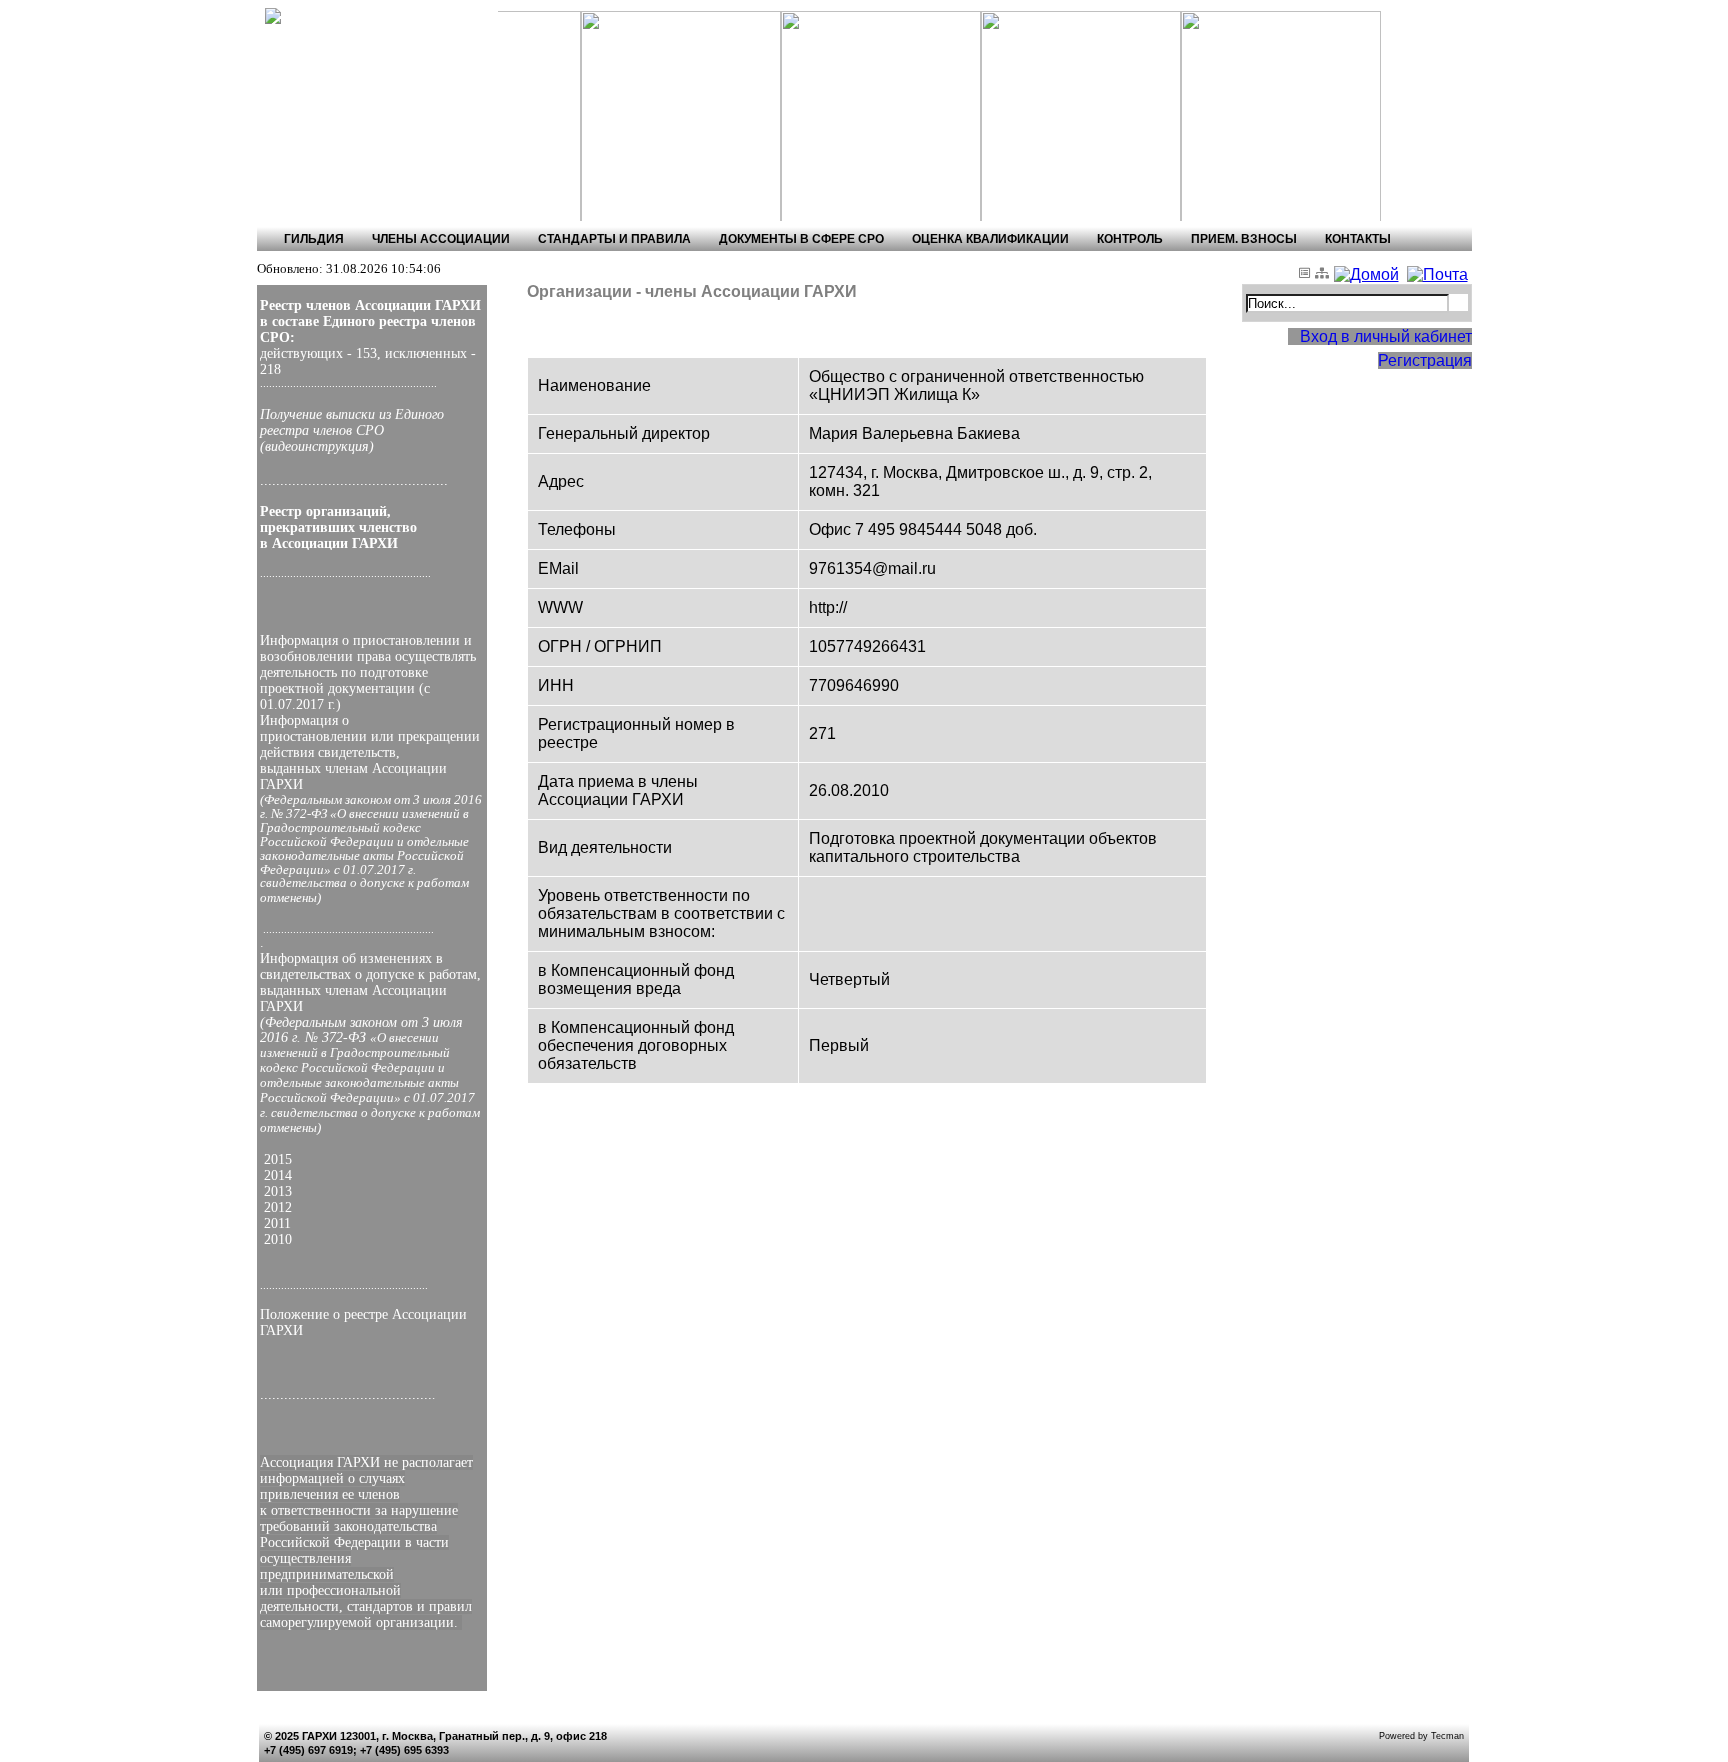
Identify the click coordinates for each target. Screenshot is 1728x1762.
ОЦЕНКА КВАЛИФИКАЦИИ (990, 239)
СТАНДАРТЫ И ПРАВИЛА (614, 239)
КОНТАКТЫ (1358, 239)
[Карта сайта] (1324, 274)
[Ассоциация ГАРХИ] (346, 16)
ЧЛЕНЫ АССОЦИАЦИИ (441, 239)
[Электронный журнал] (1307, 274)
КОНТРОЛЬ (1130, 239)
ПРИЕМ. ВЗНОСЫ (1244, 239)
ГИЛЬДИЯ (314, 239)
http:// (828, 607)
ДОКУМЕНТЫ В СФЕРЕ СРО (801, 239)
